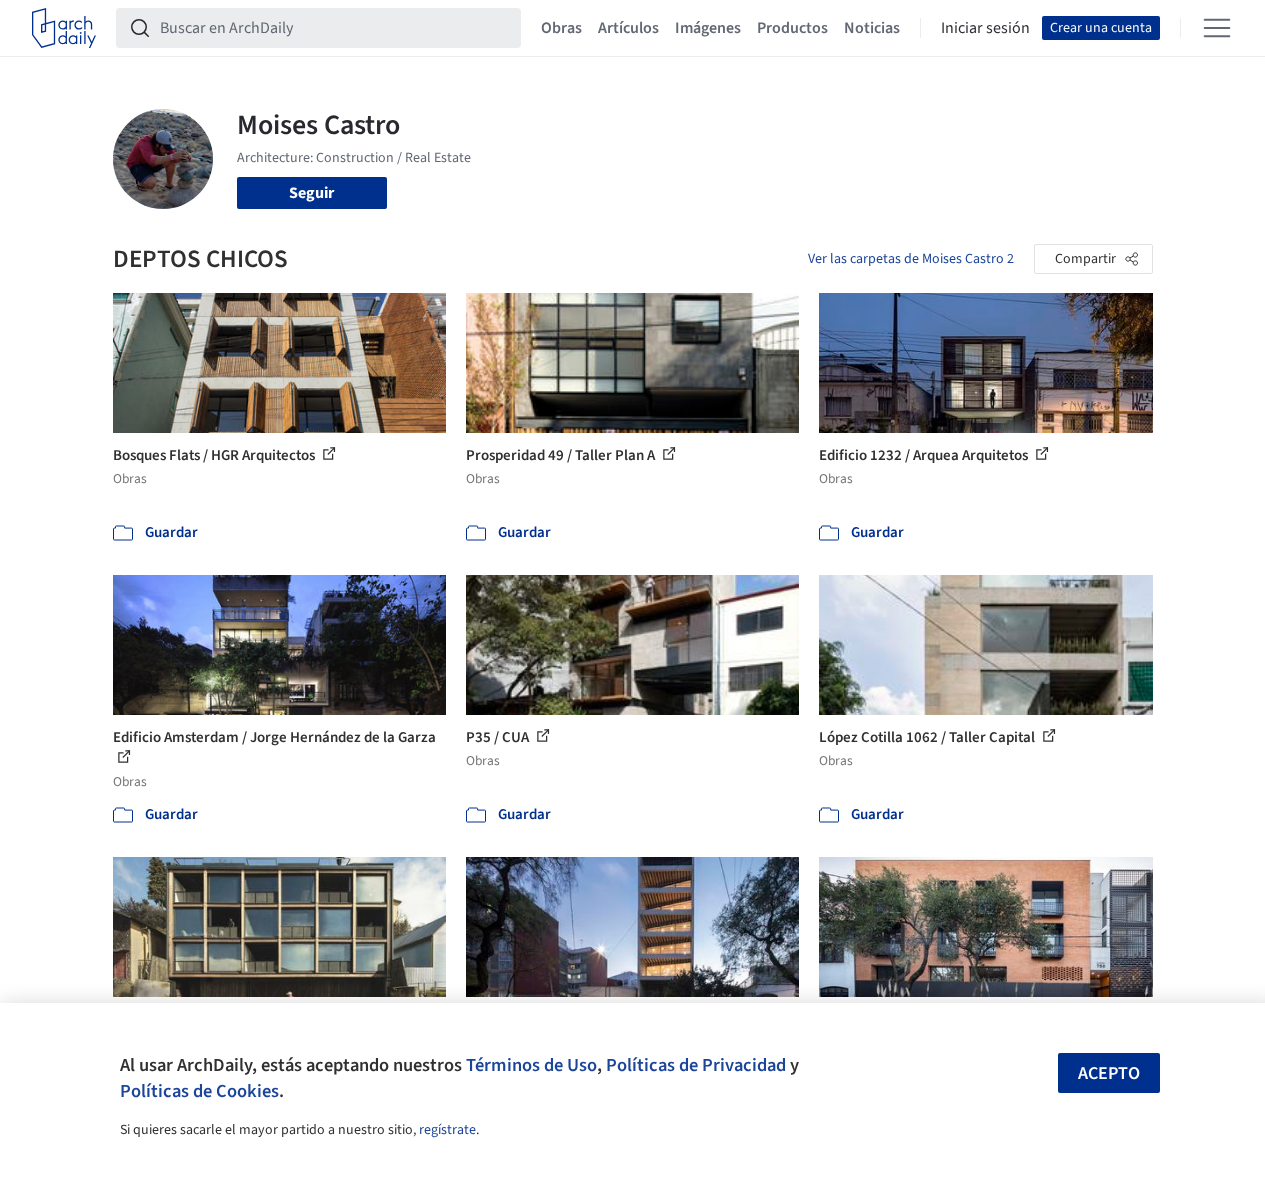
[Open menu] (1217, 28)
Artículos (628, 28)
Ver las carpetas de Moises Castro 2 (911, 259)
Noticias (872, 28)
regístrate (447, 1130)
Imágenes (708, 28)
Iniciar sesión (985, 28)
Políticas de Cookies (199, 1091)
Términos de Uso (531, 1065)
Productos (792, 28)
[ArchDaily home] (64, 28)
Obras (561, 28)
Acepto (1109, 1073)
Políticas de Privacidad (696, 1065)
